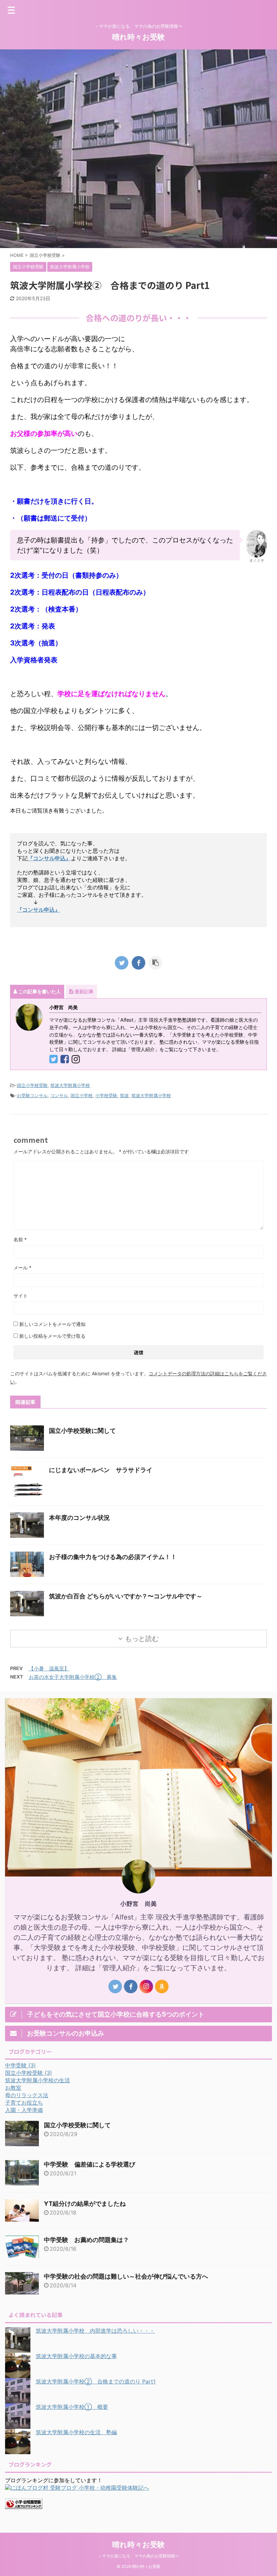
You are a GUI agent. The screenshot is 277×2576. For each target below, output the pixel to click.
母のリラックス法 (27, 2095)
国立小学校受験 (32, 1085)
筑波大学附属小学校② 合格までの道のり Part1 (96, 2381)
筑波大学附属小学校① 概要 (72, 2407)
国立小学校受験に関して (82, 1431)
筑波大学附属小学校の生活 (37, 2080)
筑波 (124, 1095)
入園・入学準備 (24, 2110)
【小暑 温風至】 (49, 1669)
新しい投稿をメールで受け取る (52, 1336)
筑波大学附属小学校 (70, 1085)
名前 (20, 1239)
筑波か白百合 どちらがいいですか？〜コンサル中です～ (126, 1596)
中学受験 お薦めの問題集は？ (86, 2240)
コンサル (59, 1095)
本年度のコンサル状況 (79, 1518)
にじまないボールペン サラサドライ (101, 1470)
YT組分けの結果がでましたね (85, 2204)
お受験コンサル (32, 1095)
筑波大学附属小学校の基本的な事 (76, 2356)
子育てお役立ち (24, 2103)
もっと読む (142, 1639)
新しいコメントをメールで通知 (52, 1324)
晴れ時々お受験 (138, 37)
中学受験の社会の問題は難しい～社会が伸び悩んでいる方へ (126, 2276)
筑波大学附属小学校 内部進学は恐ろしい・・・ (95, 2331)
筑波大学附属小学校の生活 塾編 (76, 2432)
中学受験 (20, 2065)
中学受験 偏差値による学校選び (90, 2164)
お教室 (13, 2088)
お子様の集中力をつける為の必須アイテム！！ (113, 1557)
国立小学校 (82, 1095)
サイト (21, 1296)
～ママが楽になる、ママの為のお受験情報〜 (138, 2556)
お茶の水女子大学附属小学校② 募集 (73, 1677)
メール (22, 1268)
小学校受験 (106, 1095)
